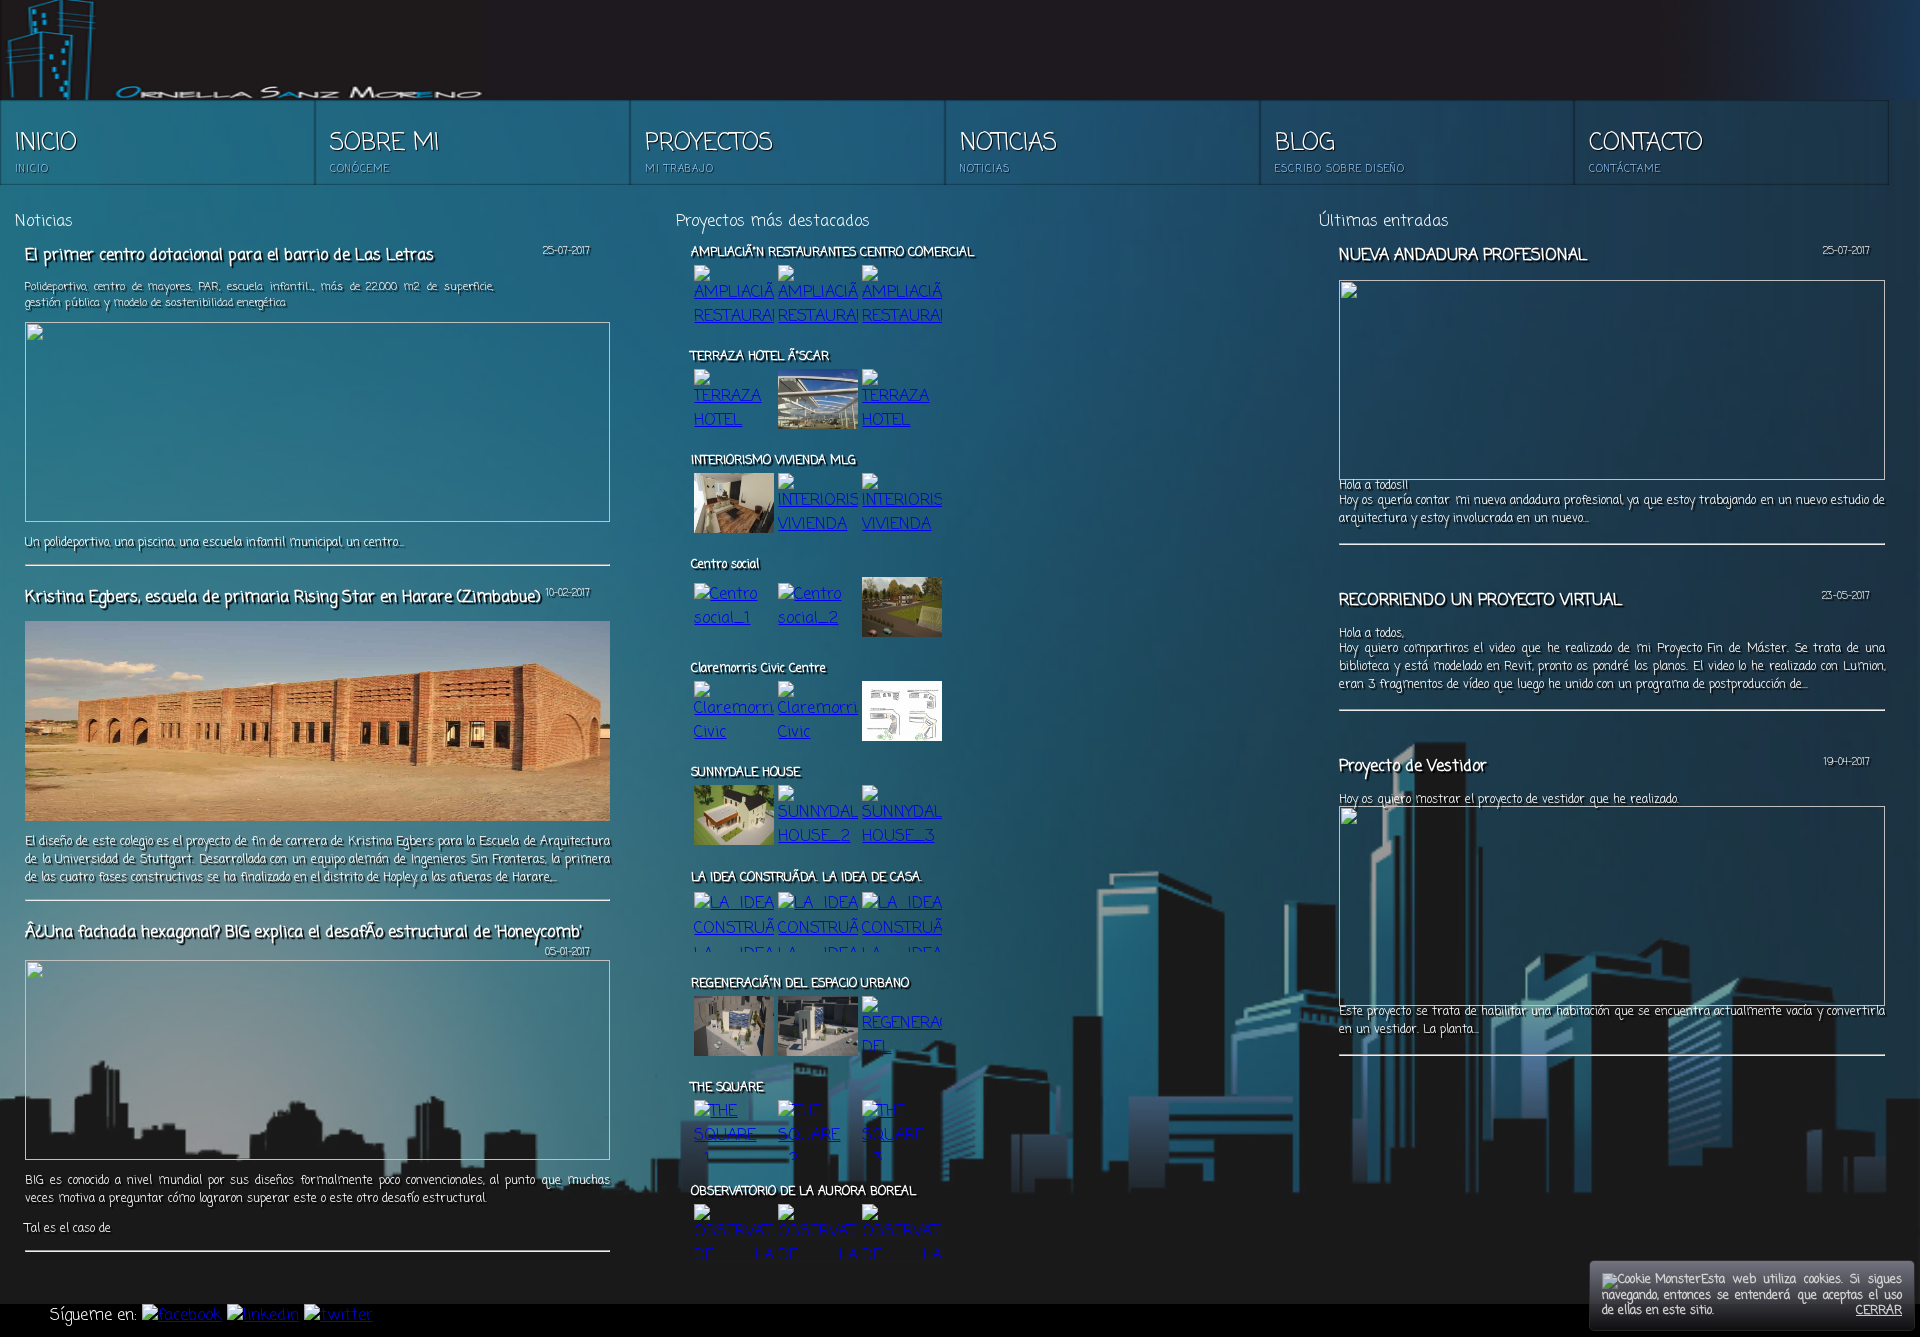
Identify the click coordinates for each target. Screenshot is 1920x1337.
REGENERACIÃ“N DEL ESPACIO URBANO (800, 984)
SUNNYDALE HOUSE (745, 773)
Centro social (725, 565)
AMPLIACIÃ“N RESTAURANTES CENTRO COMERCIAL (832, 253)
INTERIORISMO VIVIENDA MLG (773, 461)
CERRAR (1879, 1311)
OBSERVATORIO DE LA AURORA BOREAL (803, 1192)
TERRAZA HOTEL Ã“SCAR (760, 357)
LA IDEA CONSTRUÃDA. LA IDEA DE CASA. (806, 878)
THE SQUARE (727, 1088)
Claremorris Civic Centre (758, 669)
